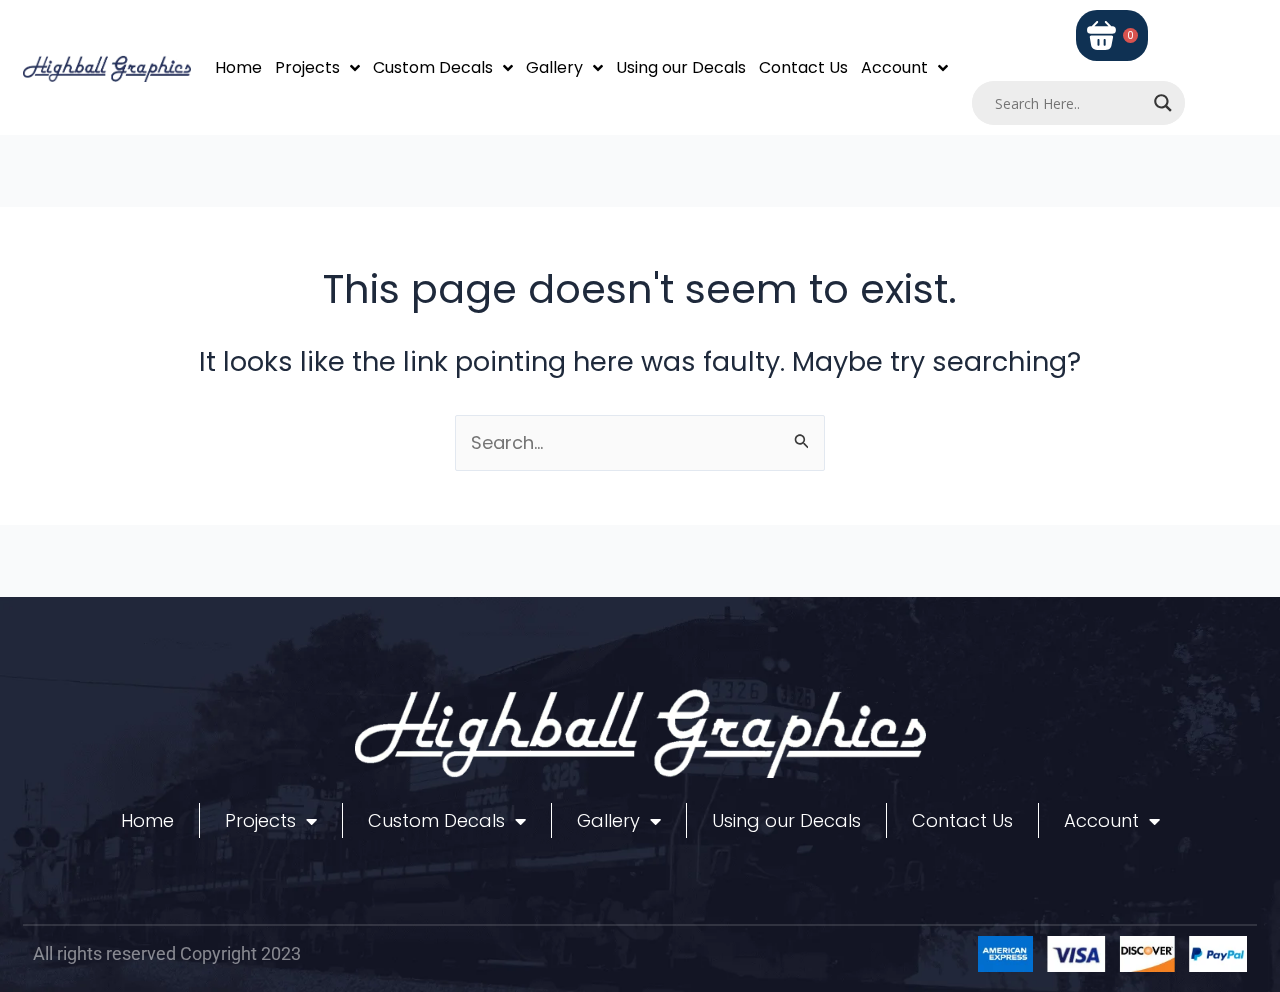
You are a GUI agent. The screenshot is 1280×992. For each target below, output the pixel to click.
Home (238, 67)
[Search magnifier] (1163, 103)
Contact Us (803, 67)
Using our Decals (681, 67)
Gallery (554, 67)
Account (894, 67)
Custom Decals (433, 67)
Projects (307, 67)
